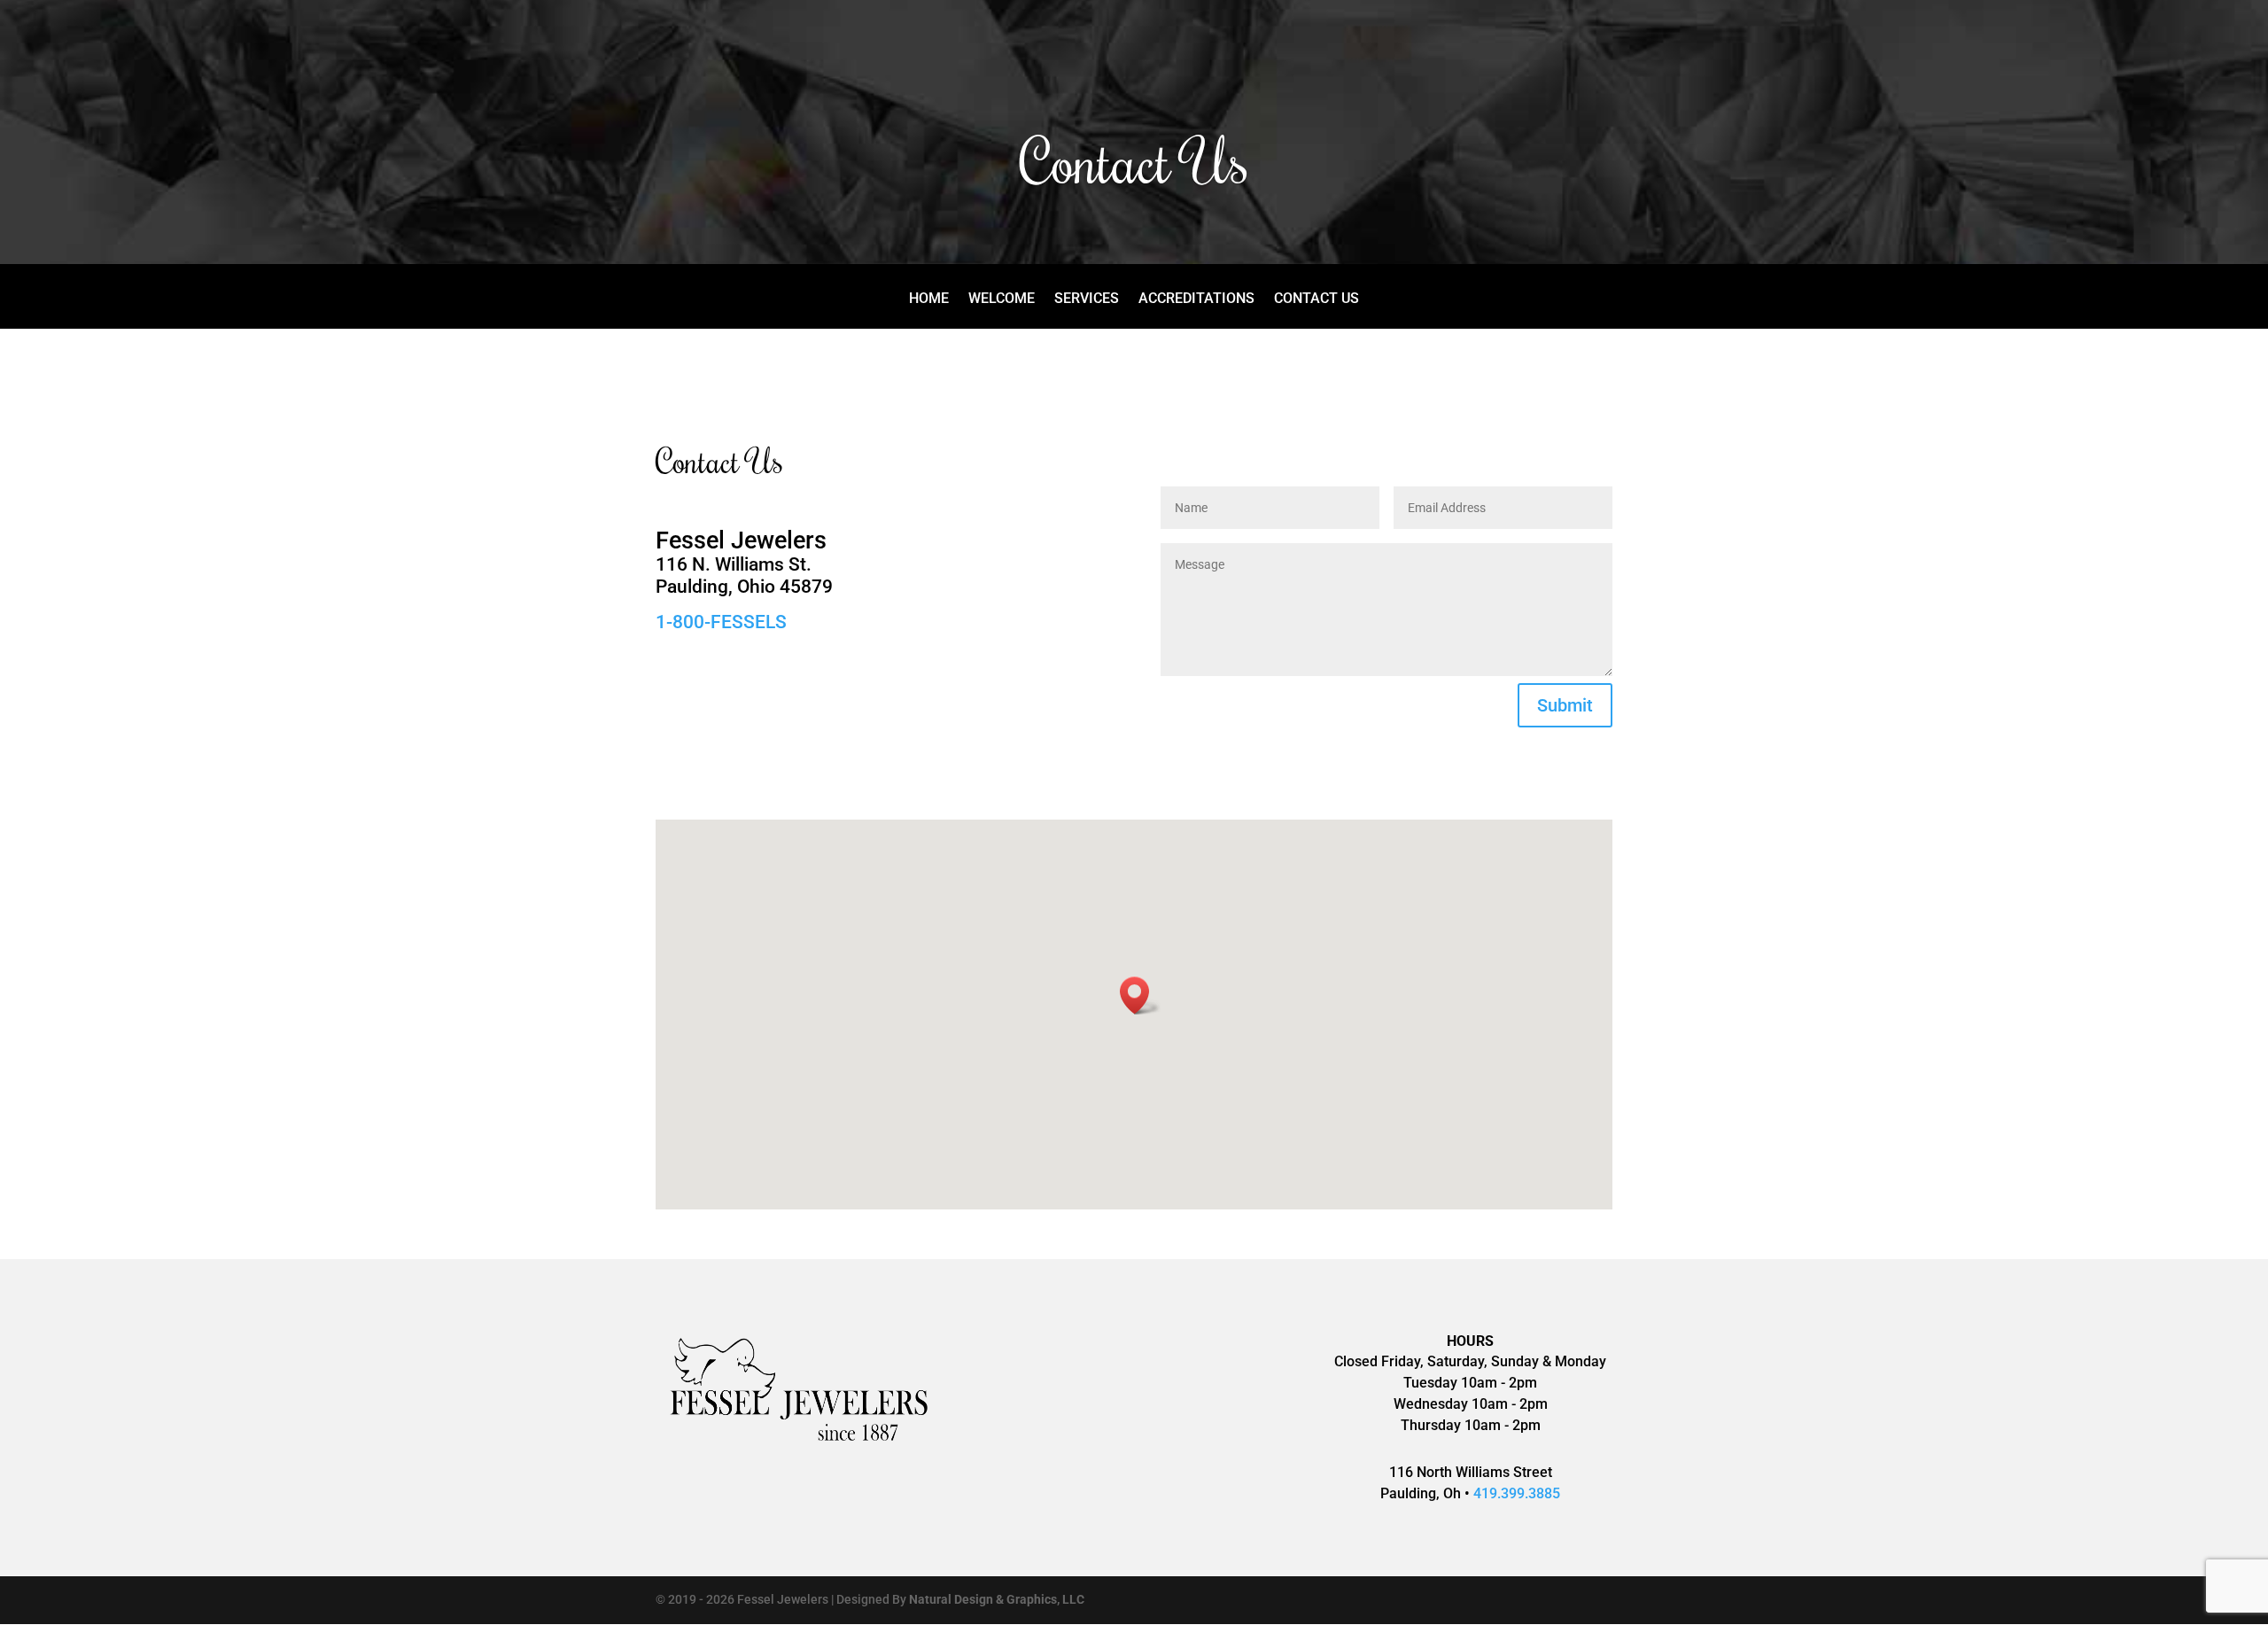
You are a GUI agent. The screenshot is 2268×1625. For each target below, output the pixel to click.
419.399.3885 (1517, 1493)
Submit (1565, 705)
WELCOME (1002, 299)
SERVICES (1087, 299)
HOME (929, 299)
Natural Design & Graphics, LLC (997, 1599)
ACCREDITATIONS (1196, 299)
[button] (1140, 995)
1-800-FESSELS (721, 622)
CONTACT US (1317, 299)
